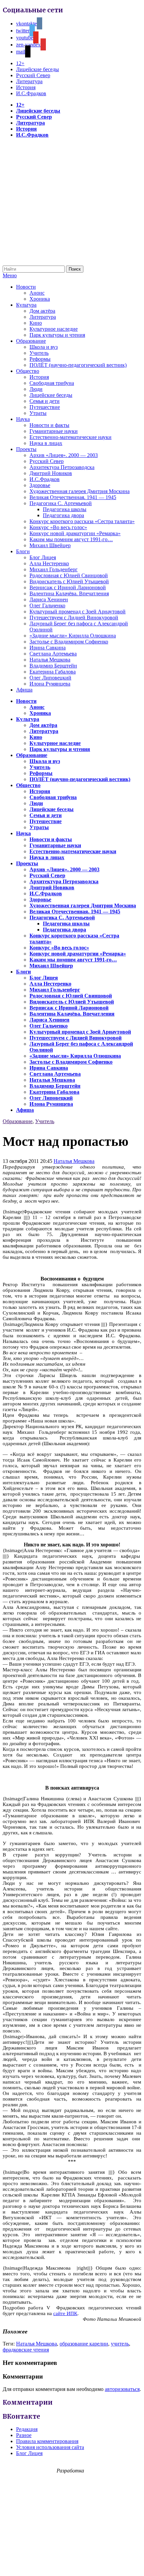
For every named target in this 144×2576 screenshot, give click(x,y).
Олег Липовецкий (50, 678)
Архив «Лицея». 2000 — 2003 (64, 455)
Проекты (26, 449)
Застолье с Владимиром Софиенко (69, 642)
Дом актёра (42, 311)
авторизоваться (122, 2389)
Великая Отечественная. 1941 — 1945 (73, 497)
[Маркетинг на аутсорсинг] (72, 2564)
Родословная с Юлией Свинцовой (69, 575)
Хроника (40, 299)
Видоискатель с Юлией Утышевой (69, 581)
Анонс (37, 293)
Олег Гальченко (47, 605)
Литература (29, 81)
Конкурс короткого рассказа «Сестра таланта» (82, 521)
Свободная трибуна (52, 383)
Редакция (27, 2429)
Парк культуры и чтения (57, 335)
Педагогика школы (65, 509)
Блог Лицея (43, 557)
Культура (26, 305)
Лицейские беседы (38, 69)
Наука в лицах (46, 443)
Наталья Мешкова (50, 660)
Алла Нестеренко (49, 563)
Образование (31, 341)
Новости (26, 287)
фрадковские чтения (26, 2350)
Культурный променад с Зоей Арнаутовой (78, 612)
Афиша (24, 690)
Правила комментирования (47, 2441)
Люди (36, 389)
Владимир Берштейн (53, 666)
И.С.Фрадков (31, 93)
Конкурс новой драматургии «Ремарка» (75, 533)
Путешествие (45, 407)
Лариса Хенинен (49, 599)
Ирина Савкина (48, 648)
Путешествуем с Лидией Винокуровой (74, 618)
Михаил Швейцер (50, 545)
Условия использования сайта (50, 2447)
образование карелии (84, 2344)
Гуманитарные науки (54, 431)
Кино (36, 323)
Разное (24, 2435)
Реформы (40, 359)
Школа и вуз (44, 347)
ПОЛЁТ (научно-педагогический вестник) (78, 365)
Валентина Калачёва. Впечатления (69, 593)
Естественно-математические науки (70, 437)
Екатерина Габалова (53, 672)
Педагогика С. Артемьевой (61, 503)
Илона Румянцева (50, 684)
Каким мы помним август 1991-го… (71, 539)
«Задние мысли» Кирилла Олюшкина (73, 636)
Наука (23, 419)
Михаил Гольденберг (54, 569)
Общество (28, 371)
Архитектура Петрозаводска (62, 467)
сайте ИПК (65, 2313)
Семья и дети (45, 401)
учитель (120, 2344)
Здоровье (40, 485)
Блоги (23, 551)
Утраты (38, 413)
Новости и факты (49, 425)
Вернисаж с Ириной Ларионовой (68, 587)
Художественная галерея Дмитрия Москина (80, 491)
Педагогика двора (63, 515)
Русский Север (33, 75)
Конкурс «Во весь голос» (58, 527)
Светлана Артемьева (53, 654)
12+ (20, 63)
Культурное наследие (54, 329)
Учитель (39, 353)
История (26, 87)
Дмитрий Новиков (51, 473)
